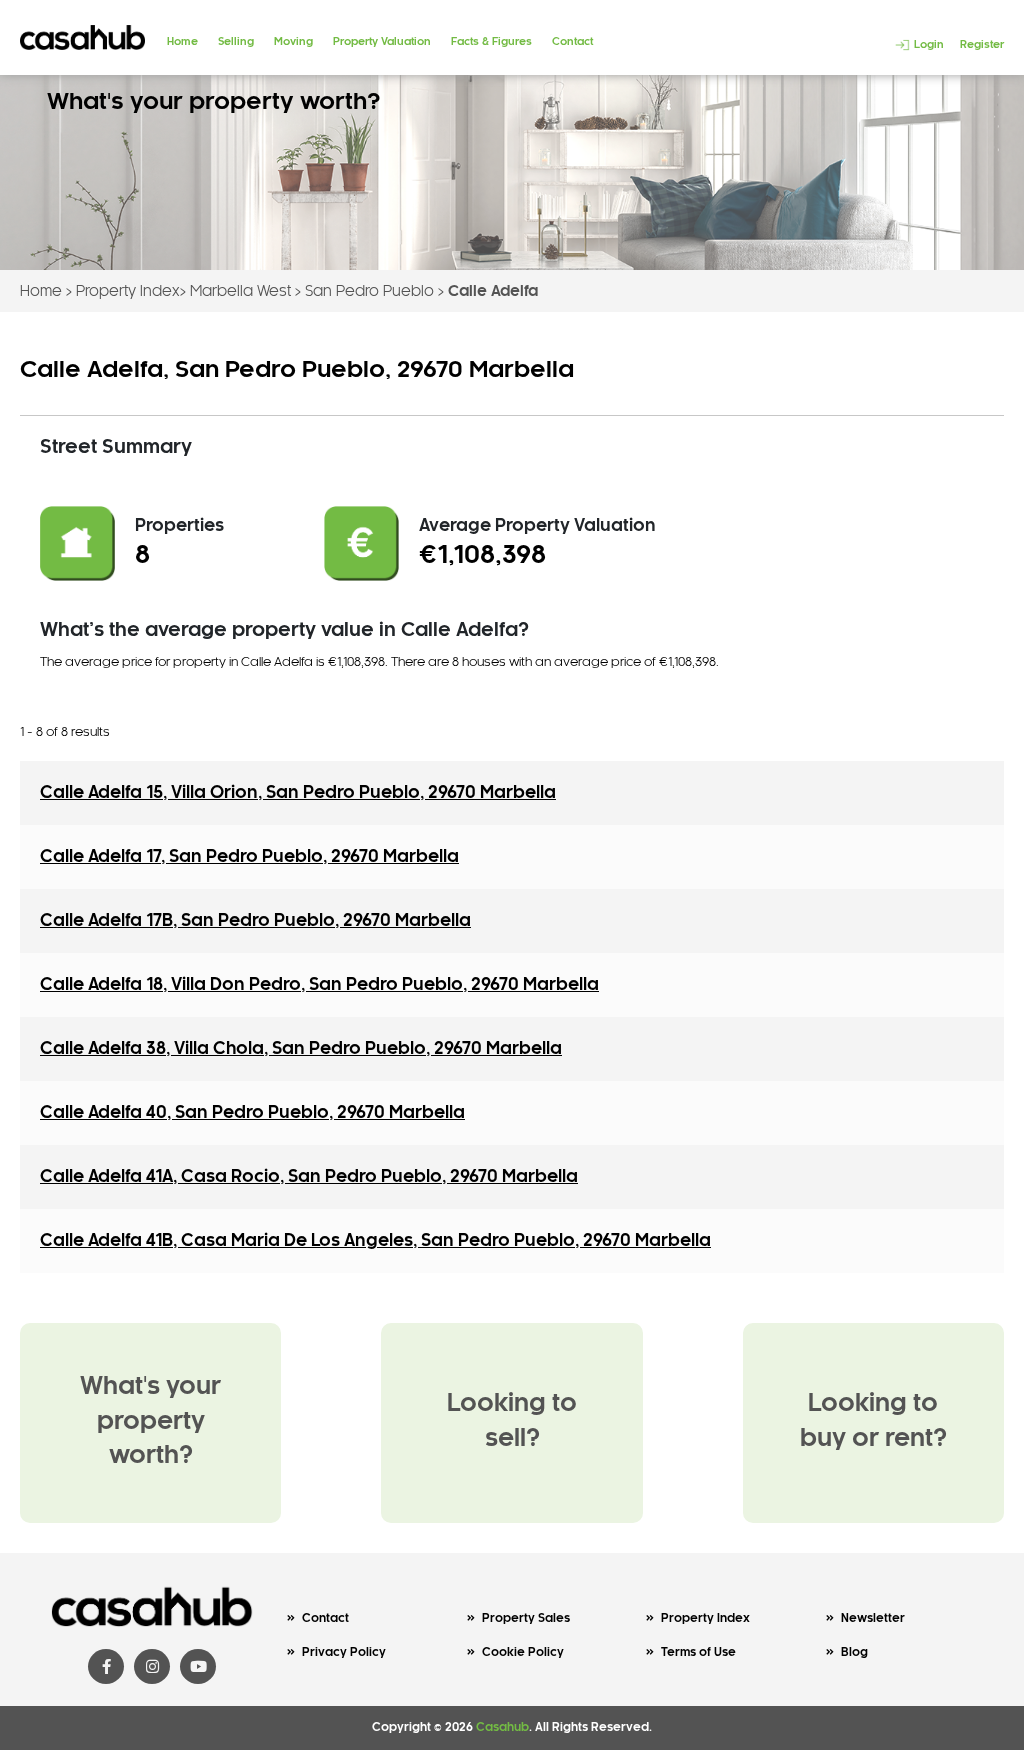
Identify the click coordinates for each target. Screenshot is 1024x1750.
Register (982, 45)
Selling (236, 42)
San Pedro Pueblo (369, 292)
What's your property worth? (150, 1422)
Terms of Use (698, 1652)
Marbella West (240, 292)
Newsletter (873, 1618)
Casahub (502, 1727)
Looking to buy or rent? (873, 1422)
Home (182, 42)
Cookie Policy (523, 1652)
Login (927, 45)
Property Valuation (382, 42)
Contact (572, 42)
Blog (854, 1652)
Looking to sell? (512, 1422)
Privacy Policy (344, 1652)
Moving (293, 42)
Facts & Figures (491, 42)
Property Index (128, 292)
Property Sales (526, 1618)
